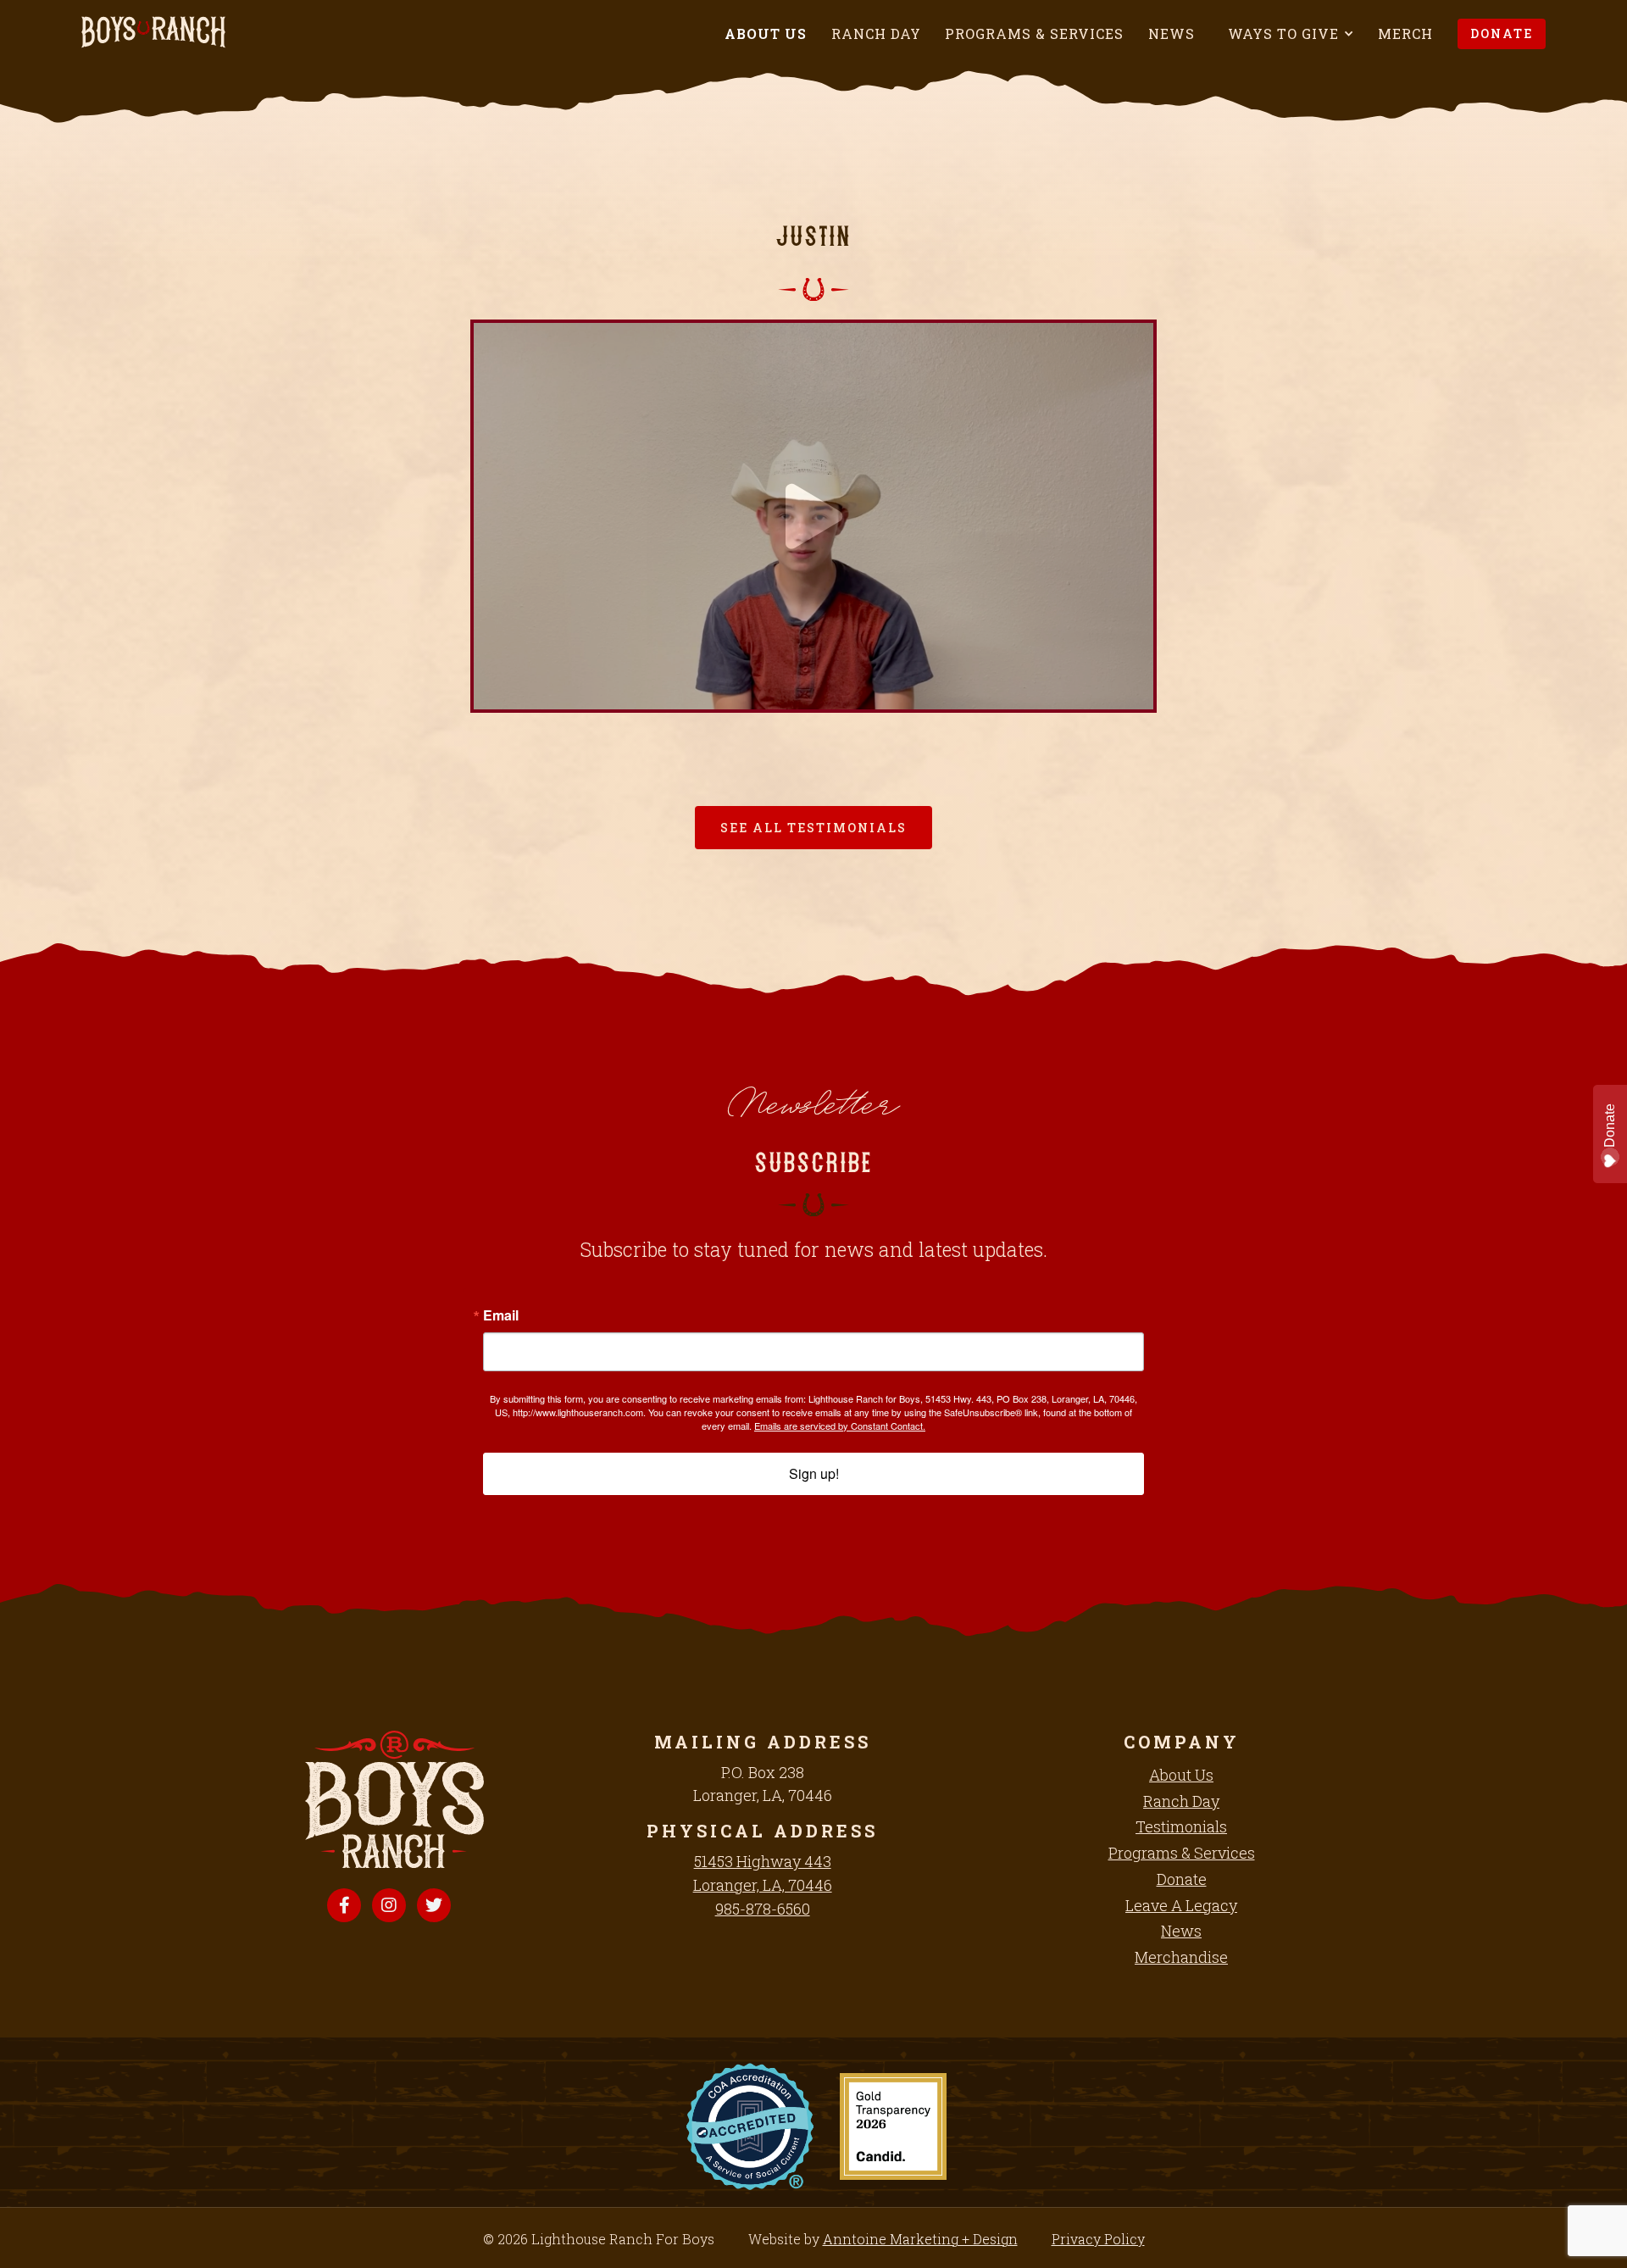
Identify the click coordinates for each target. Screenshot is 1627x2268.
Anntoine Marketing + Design (920, 2239)
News (1172, 33)
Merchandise (1181, 1957)
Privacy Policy (1098, 2239)
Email (501, 1315)
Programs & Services (1034, 33)
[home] (153, 32)
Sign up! (814, 1473)
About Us (766, 33)
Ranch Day (876, 33)
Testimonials (1181, 1826)
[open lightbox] (750, 2126)
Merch (1405, 33)
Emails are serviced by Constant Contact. (840, 1426)
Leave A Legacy (1181, 1905)
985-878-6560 (763, 1909)
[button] (1291, 34)
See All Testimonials (813, 828)
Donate (1502, 33)
